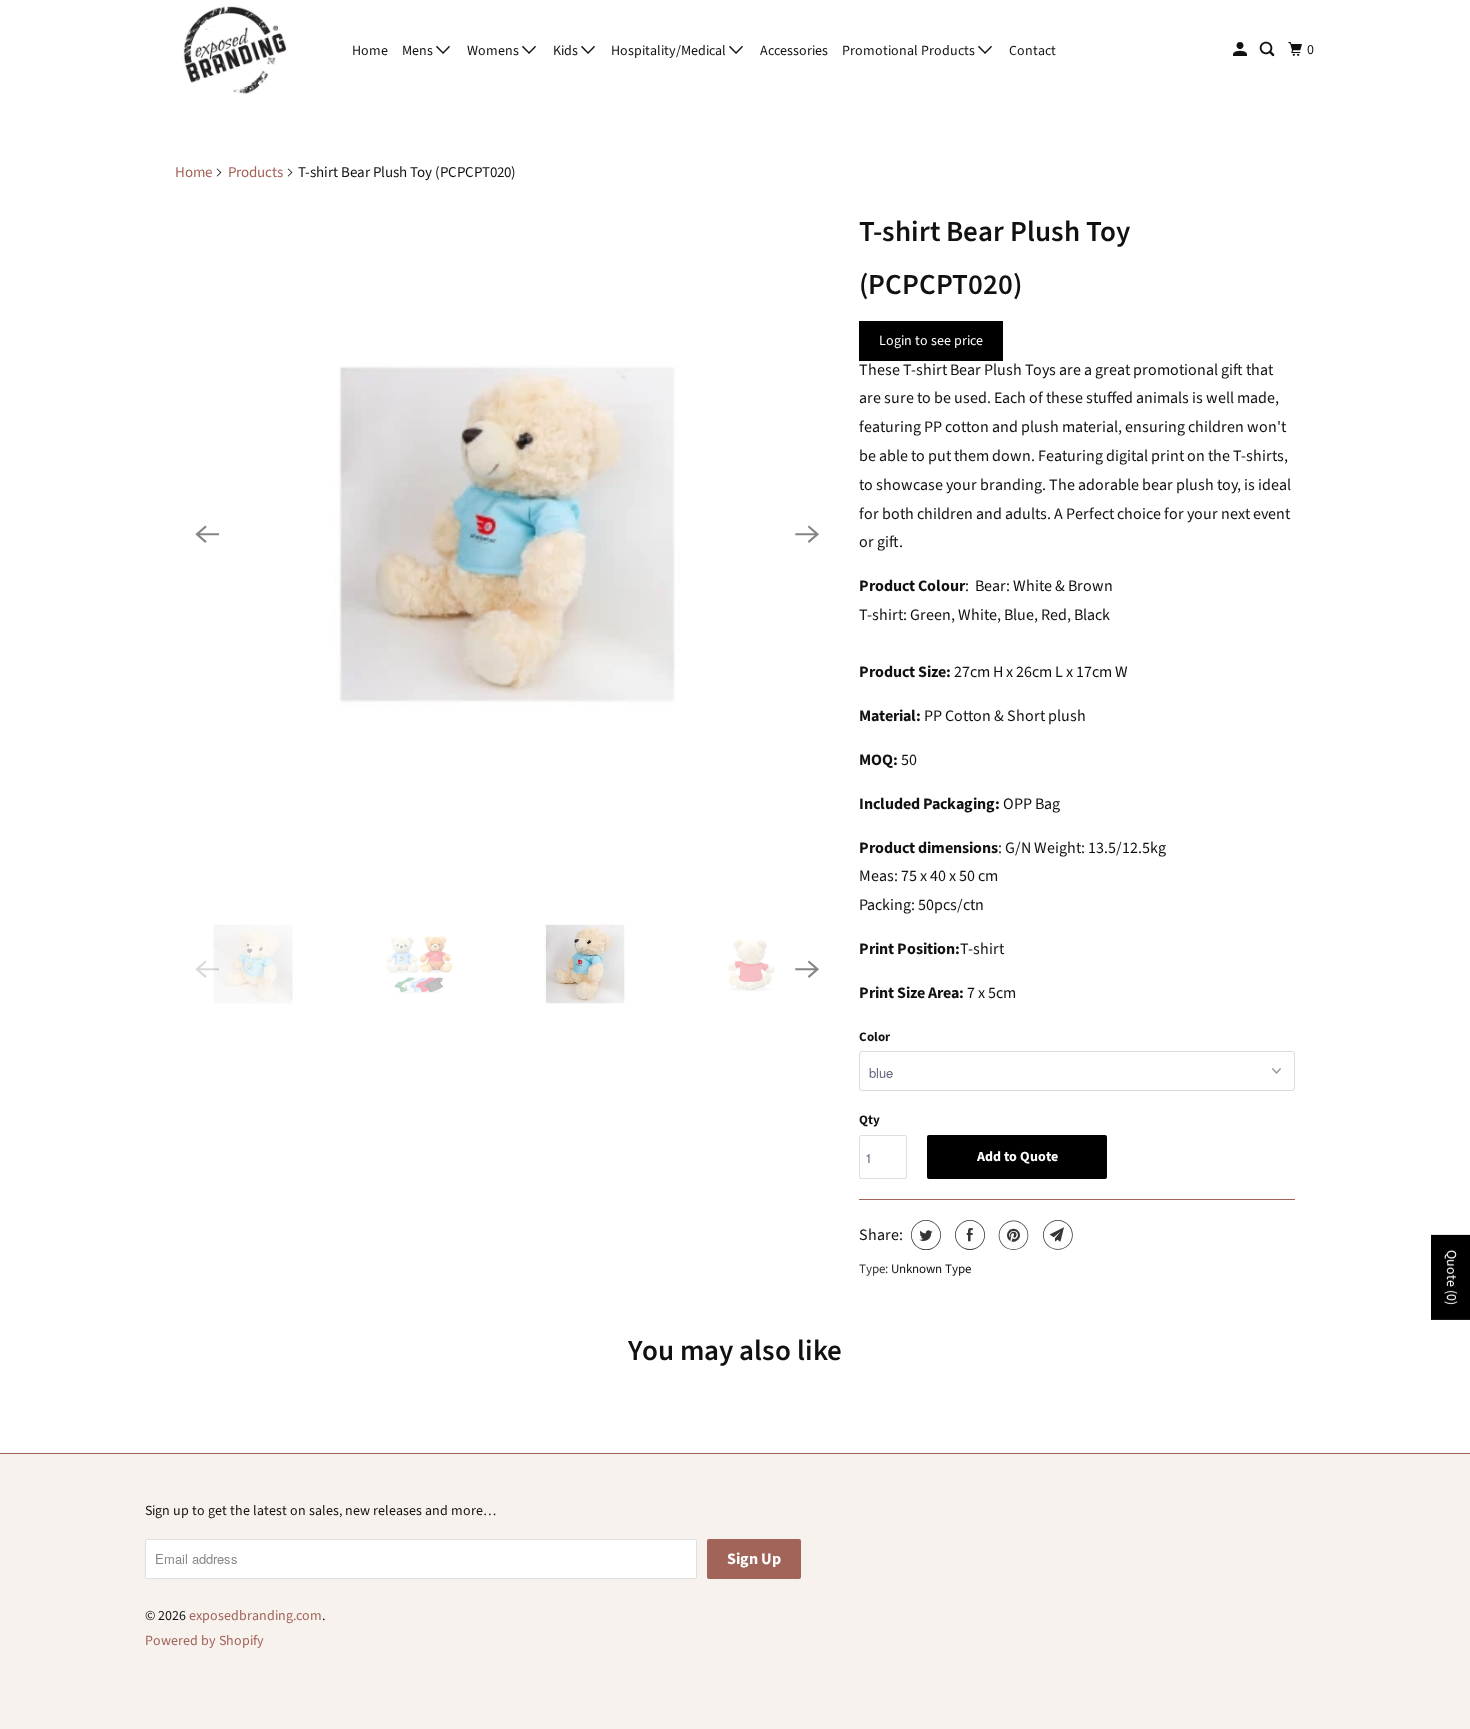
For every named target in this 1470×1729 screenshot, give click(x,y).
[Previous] (207, 534)
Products (255, 172)
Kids (567, 51)
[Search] (1268, 50)
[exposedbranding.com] (235, 50)
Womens (494, 51)
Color (874, 1037)
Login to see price (931, 341)
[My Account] (1241, 50)
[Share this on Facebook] (967, 1235)
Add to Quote (1017, 1157)
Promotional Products (910, 51)
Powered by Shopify (204, 1641)
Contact (1032, 51)
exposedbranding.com (255, 1616)
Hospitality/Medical (670, 51)
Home (370, 51)
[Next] (807, 534)
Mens (419, 51)
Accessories (794, 51)
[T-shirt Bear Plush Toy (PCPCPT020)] (507, 534)
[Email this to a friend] (1055, 1235)
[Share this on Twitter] (923, 1235)
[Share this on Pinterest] (1011, 1235)
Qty (869, 1120)
